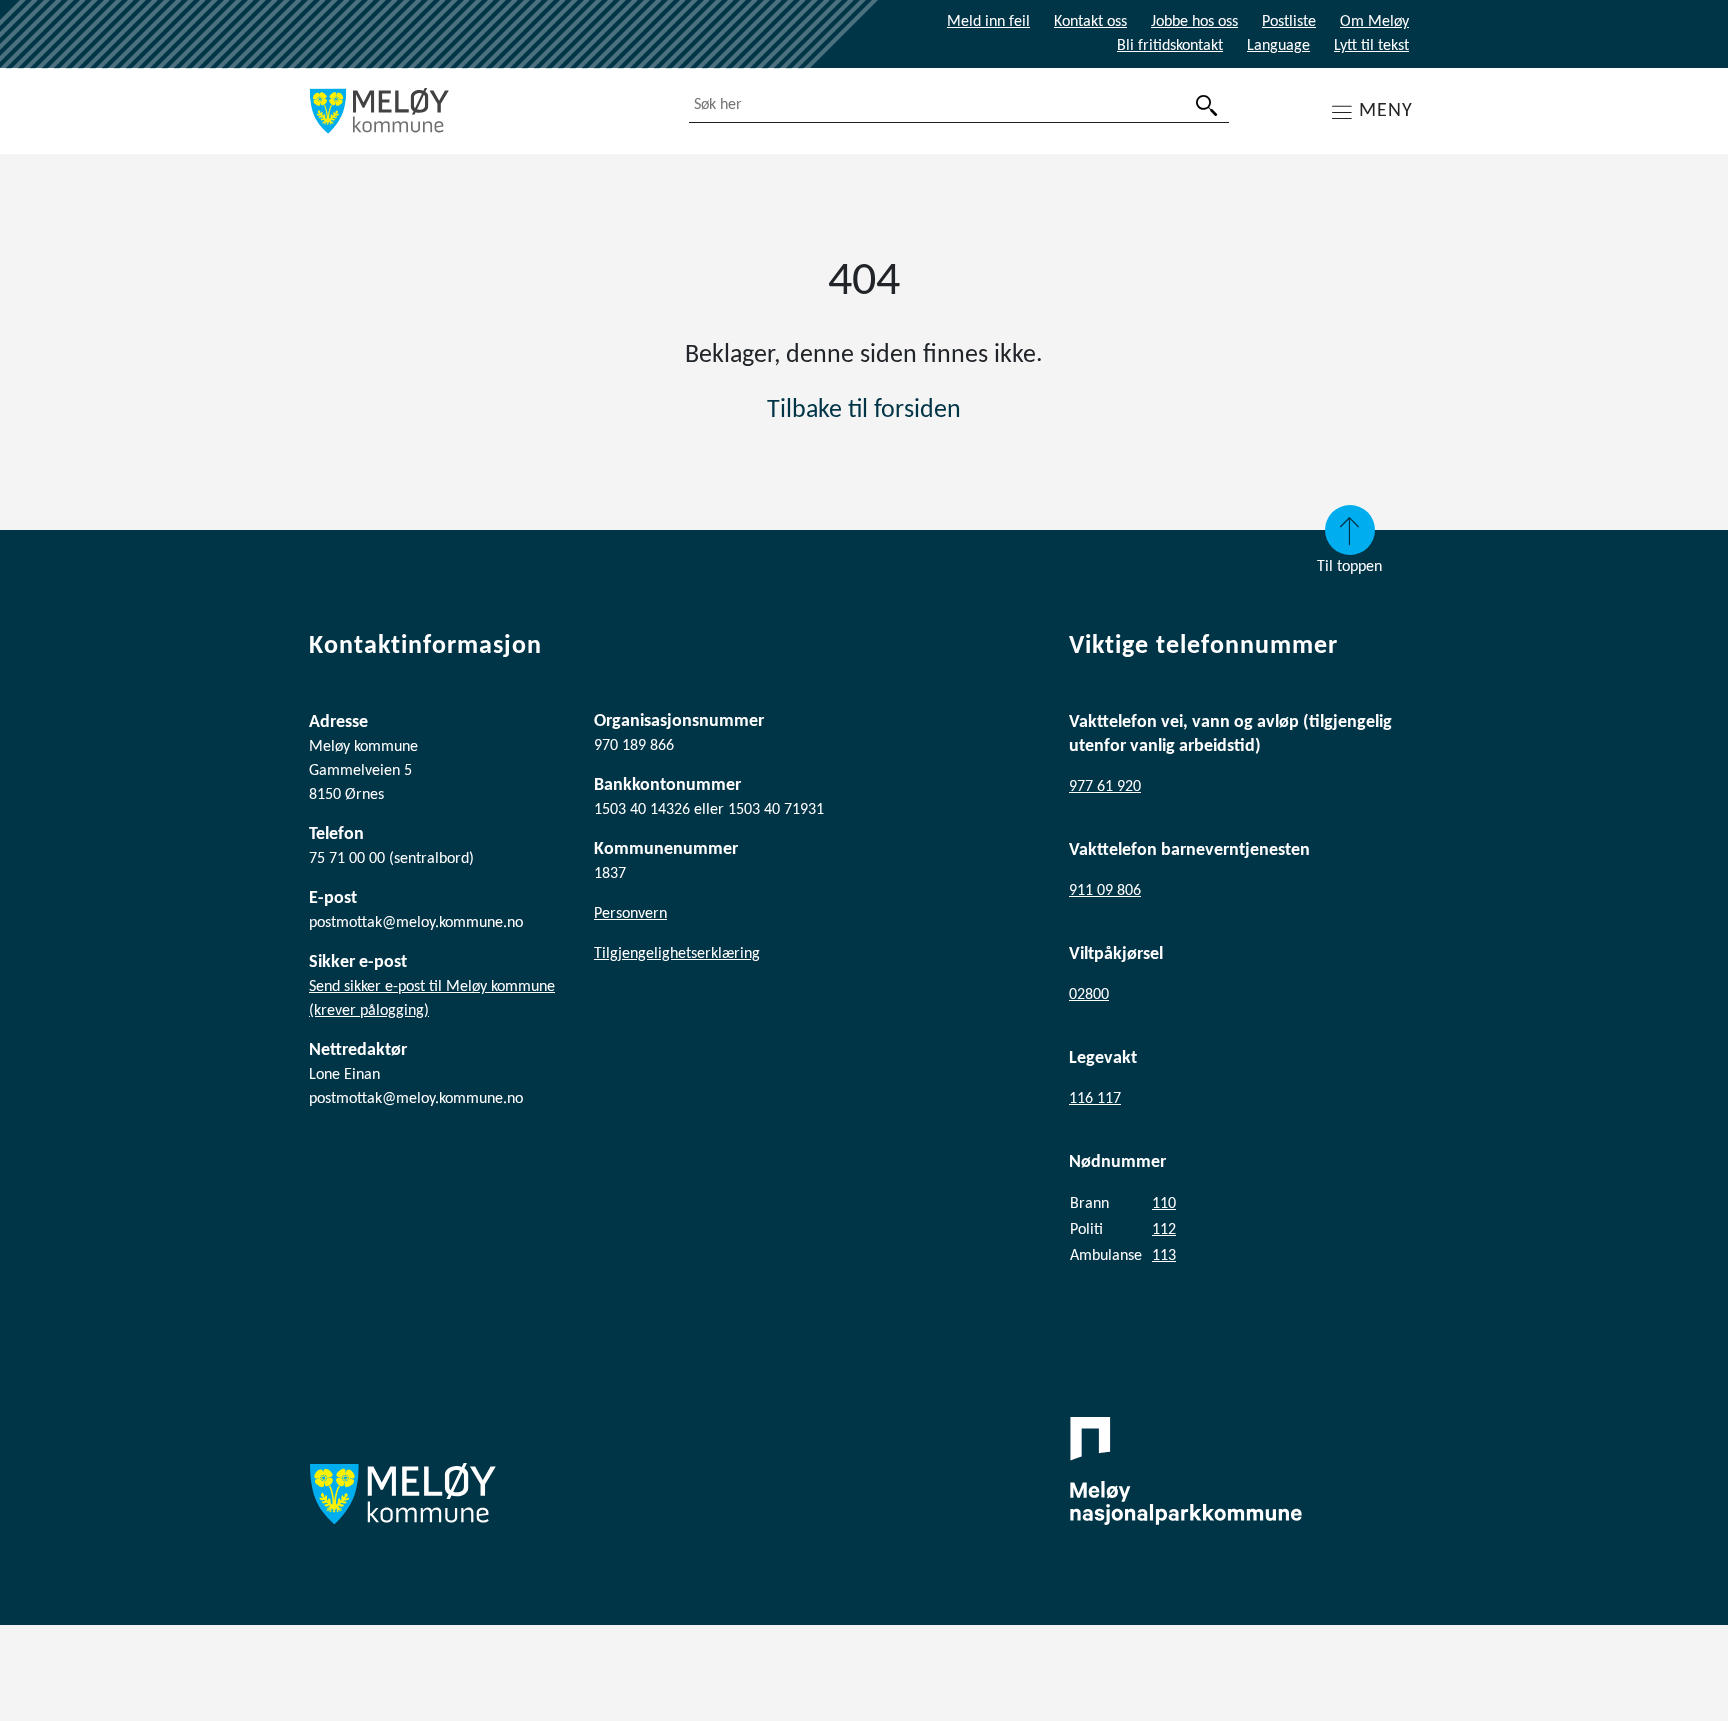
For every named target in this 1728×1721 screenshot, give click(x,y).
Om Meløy (1374, 22)
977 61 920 (1105, 787)
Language (1278, 46)
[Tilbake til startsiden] (484, 111)
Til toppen (1349, 567)
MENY (1386, 111)
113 (1164, 1256)
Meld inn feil (988, 22)
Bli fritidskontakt (1170, 46)
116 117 (1095, 1099)
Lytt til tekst (1371, 46)
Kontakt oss (1090, 22)
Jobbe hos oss (1194, 22)
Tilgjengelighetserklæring (677, 954)
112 (1164, 1230)
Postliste (1289, 22)
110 (1164, 1204)
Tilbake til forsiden (864, 410)
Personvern (630, 914)
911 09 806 (1105, 891)
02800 (1089, 995)
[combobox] (959, 105)
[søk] (1207, 105)
